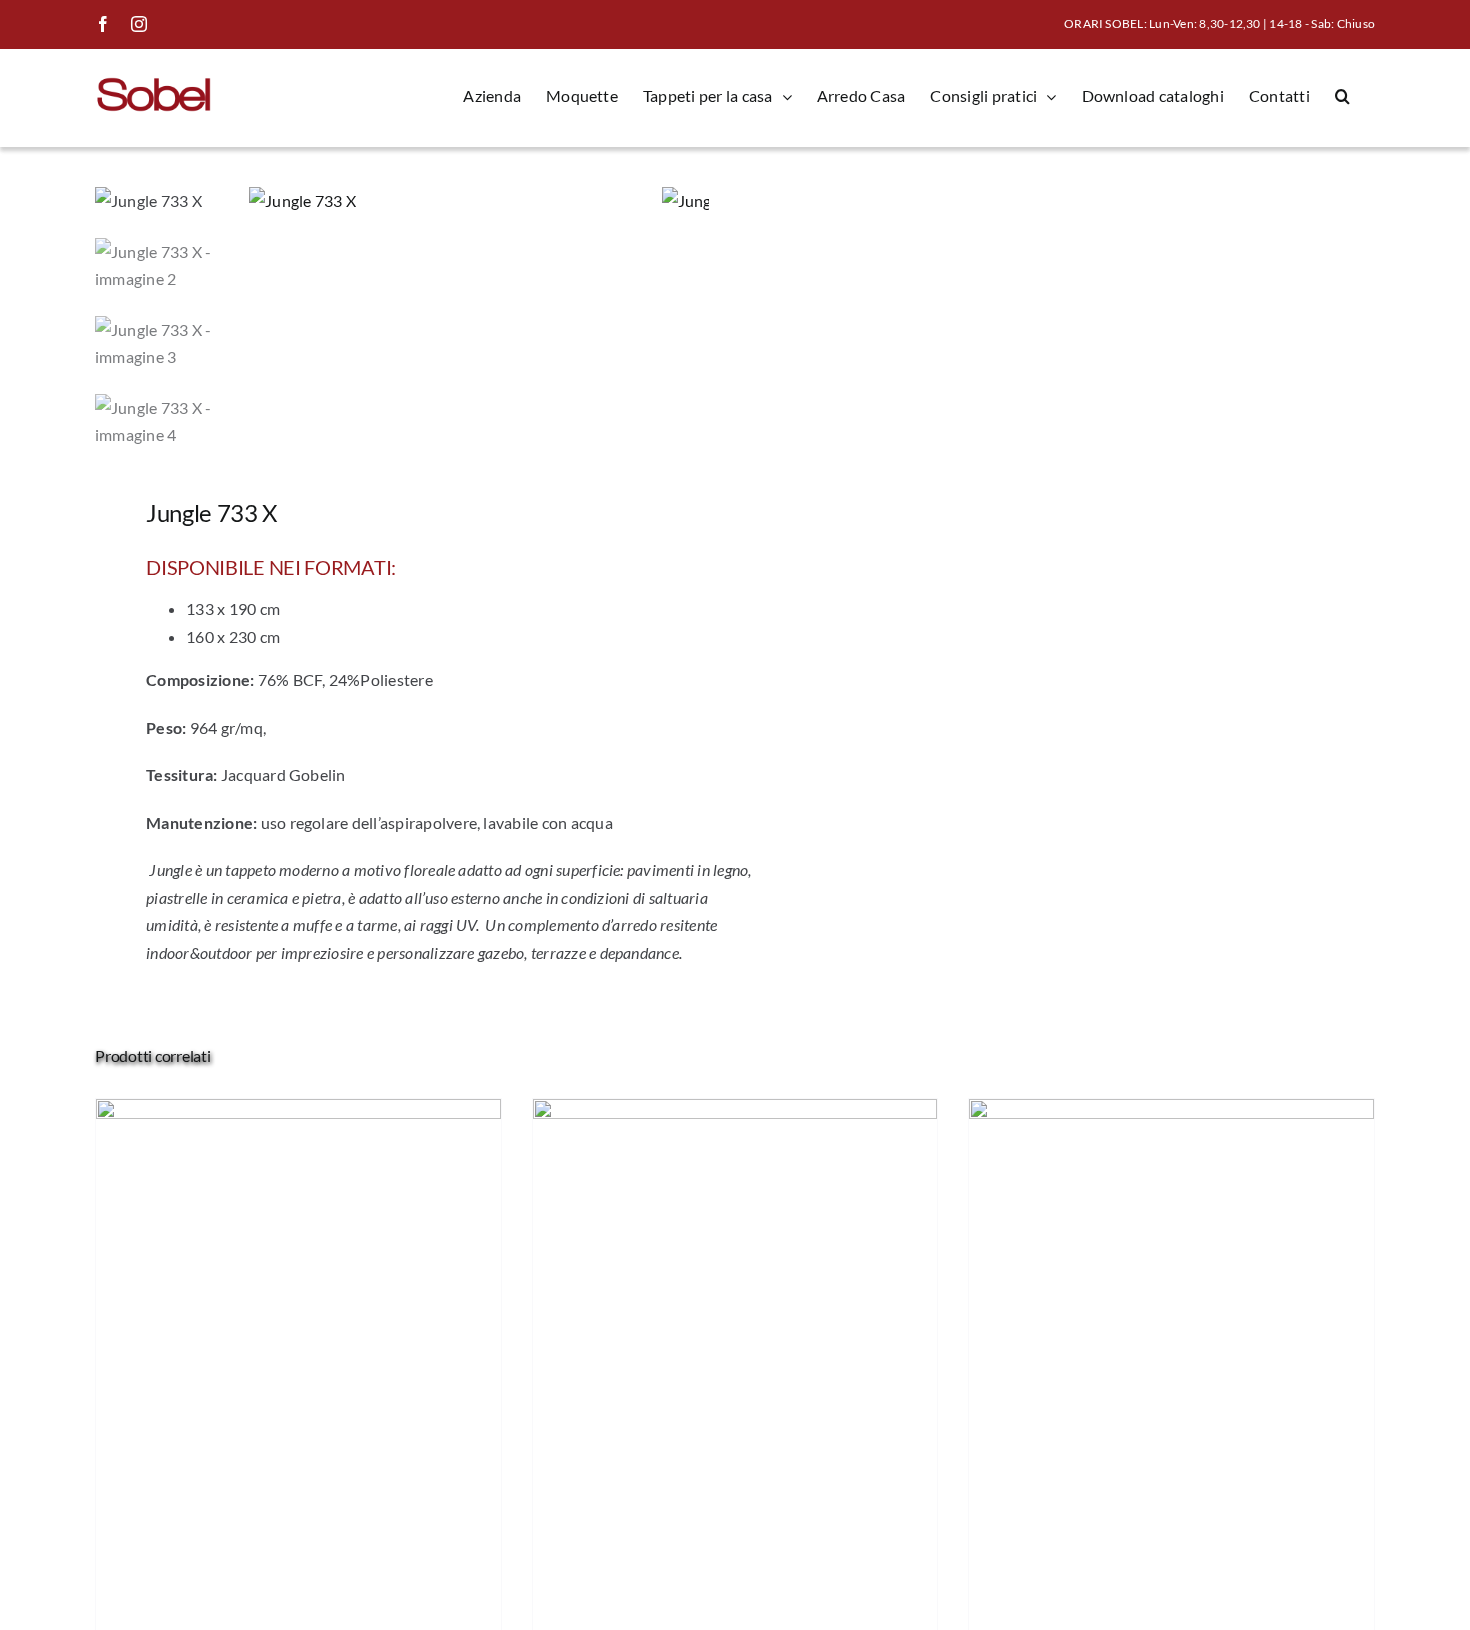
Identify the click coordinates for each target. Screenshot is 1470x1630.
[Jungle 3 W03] (1171, 1112)
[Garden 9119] (298, 1112)
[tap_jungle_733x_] (455, 201)
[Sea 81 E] (735, 1112)
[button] (1342, 96)
